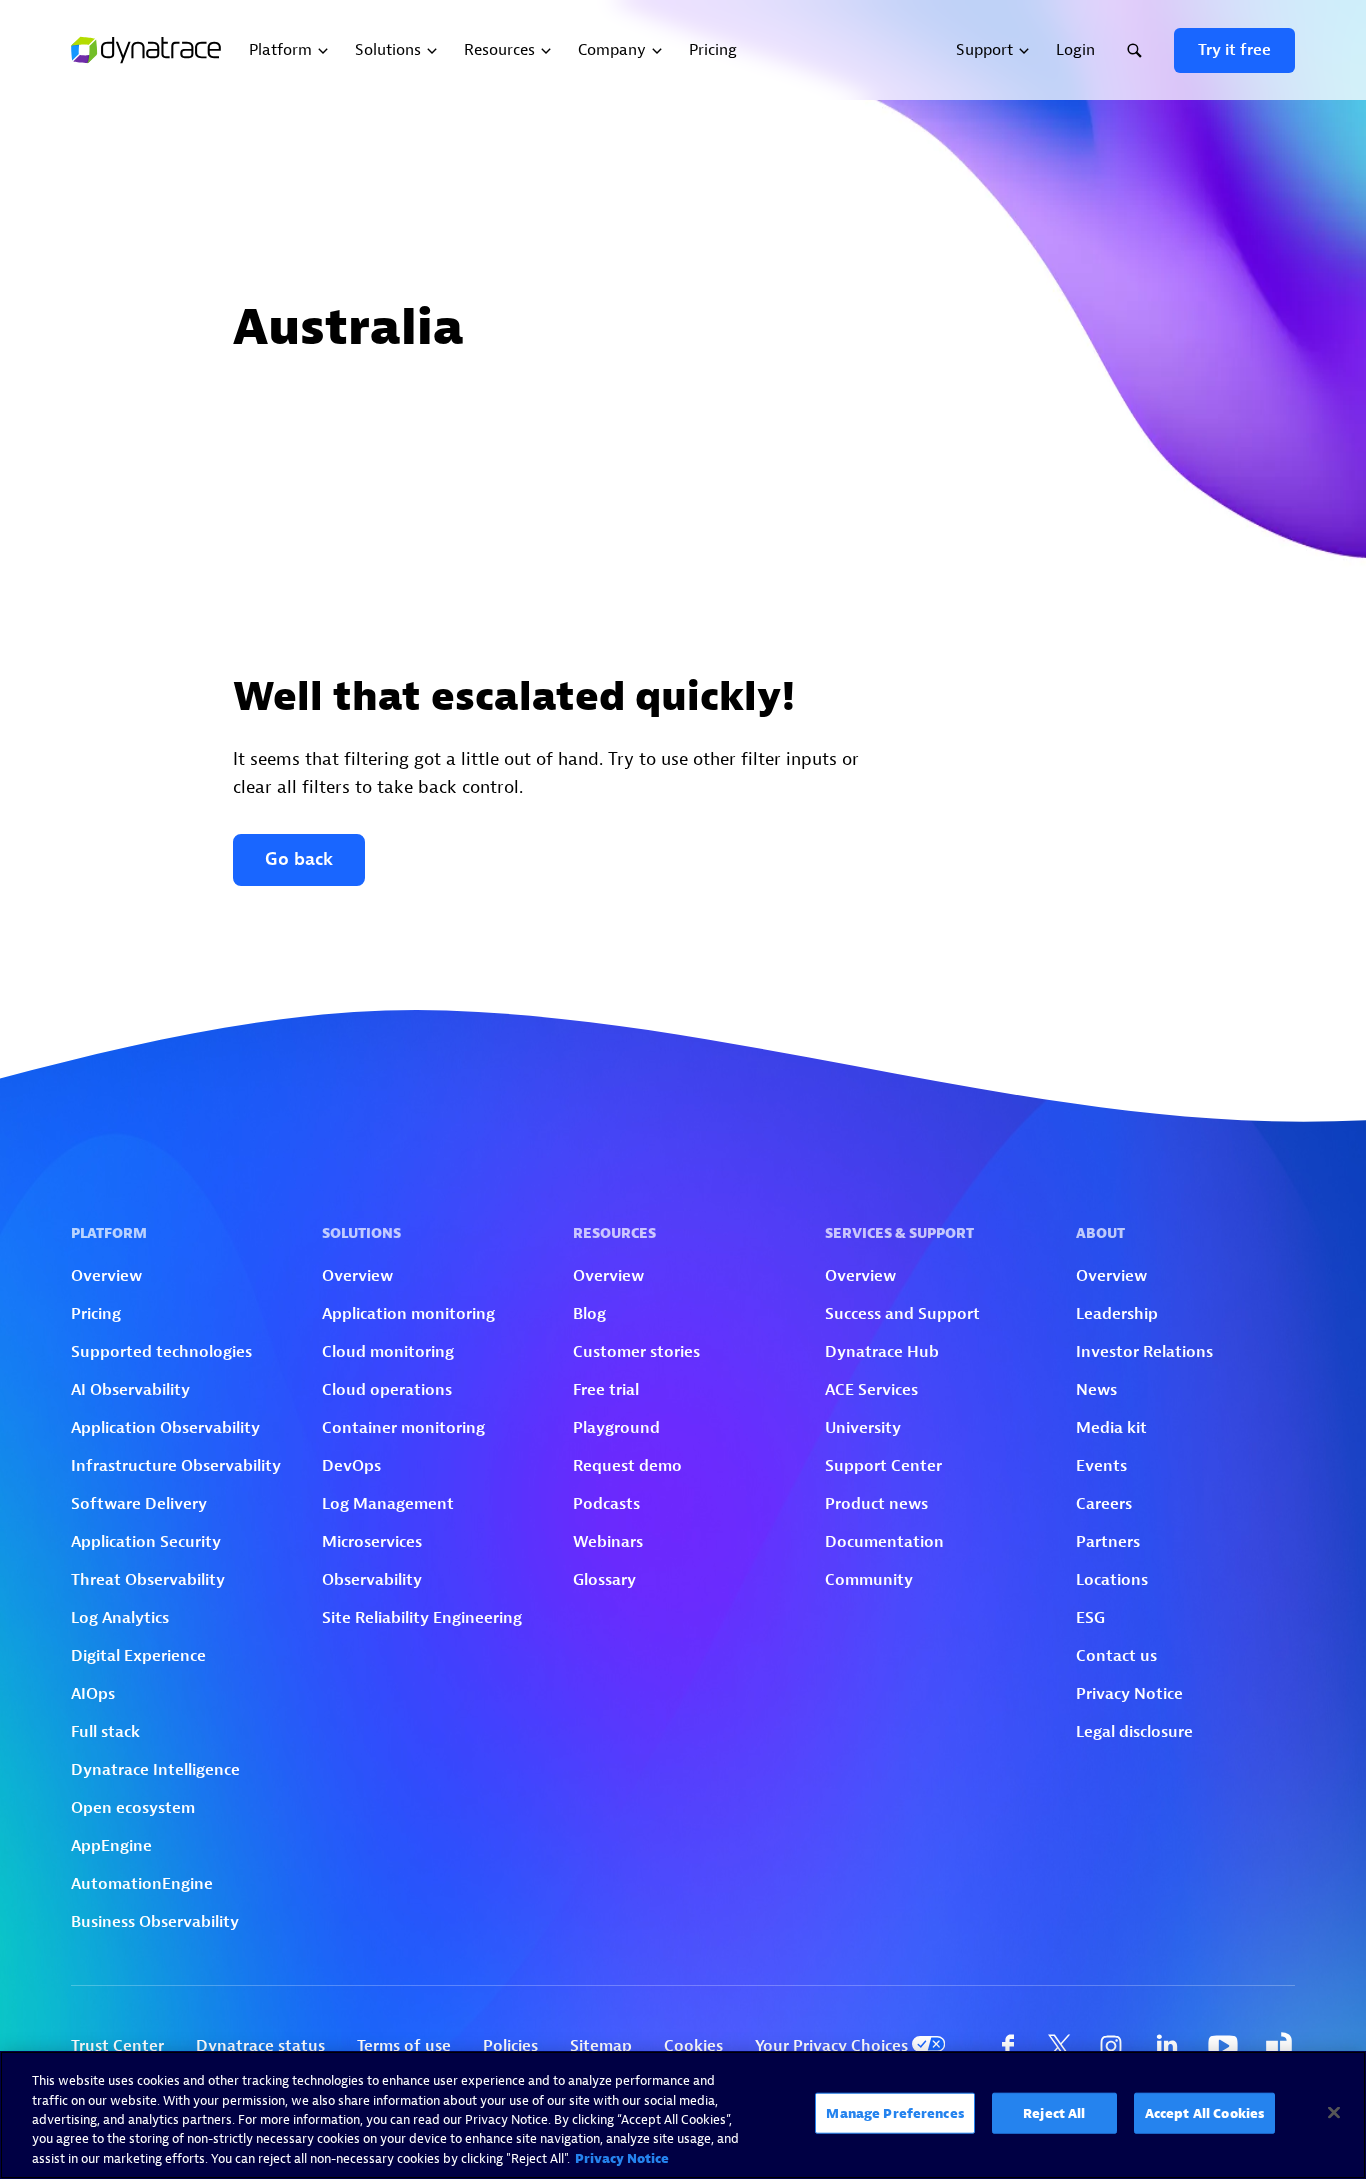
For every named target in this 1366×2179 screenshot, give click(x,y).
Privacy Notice (622, 2158)
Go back (299, 859)
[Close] (1334, 2113)
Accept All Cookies (1204, 2113)
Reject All (1054, 2113)
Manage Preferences (894, 2113)
